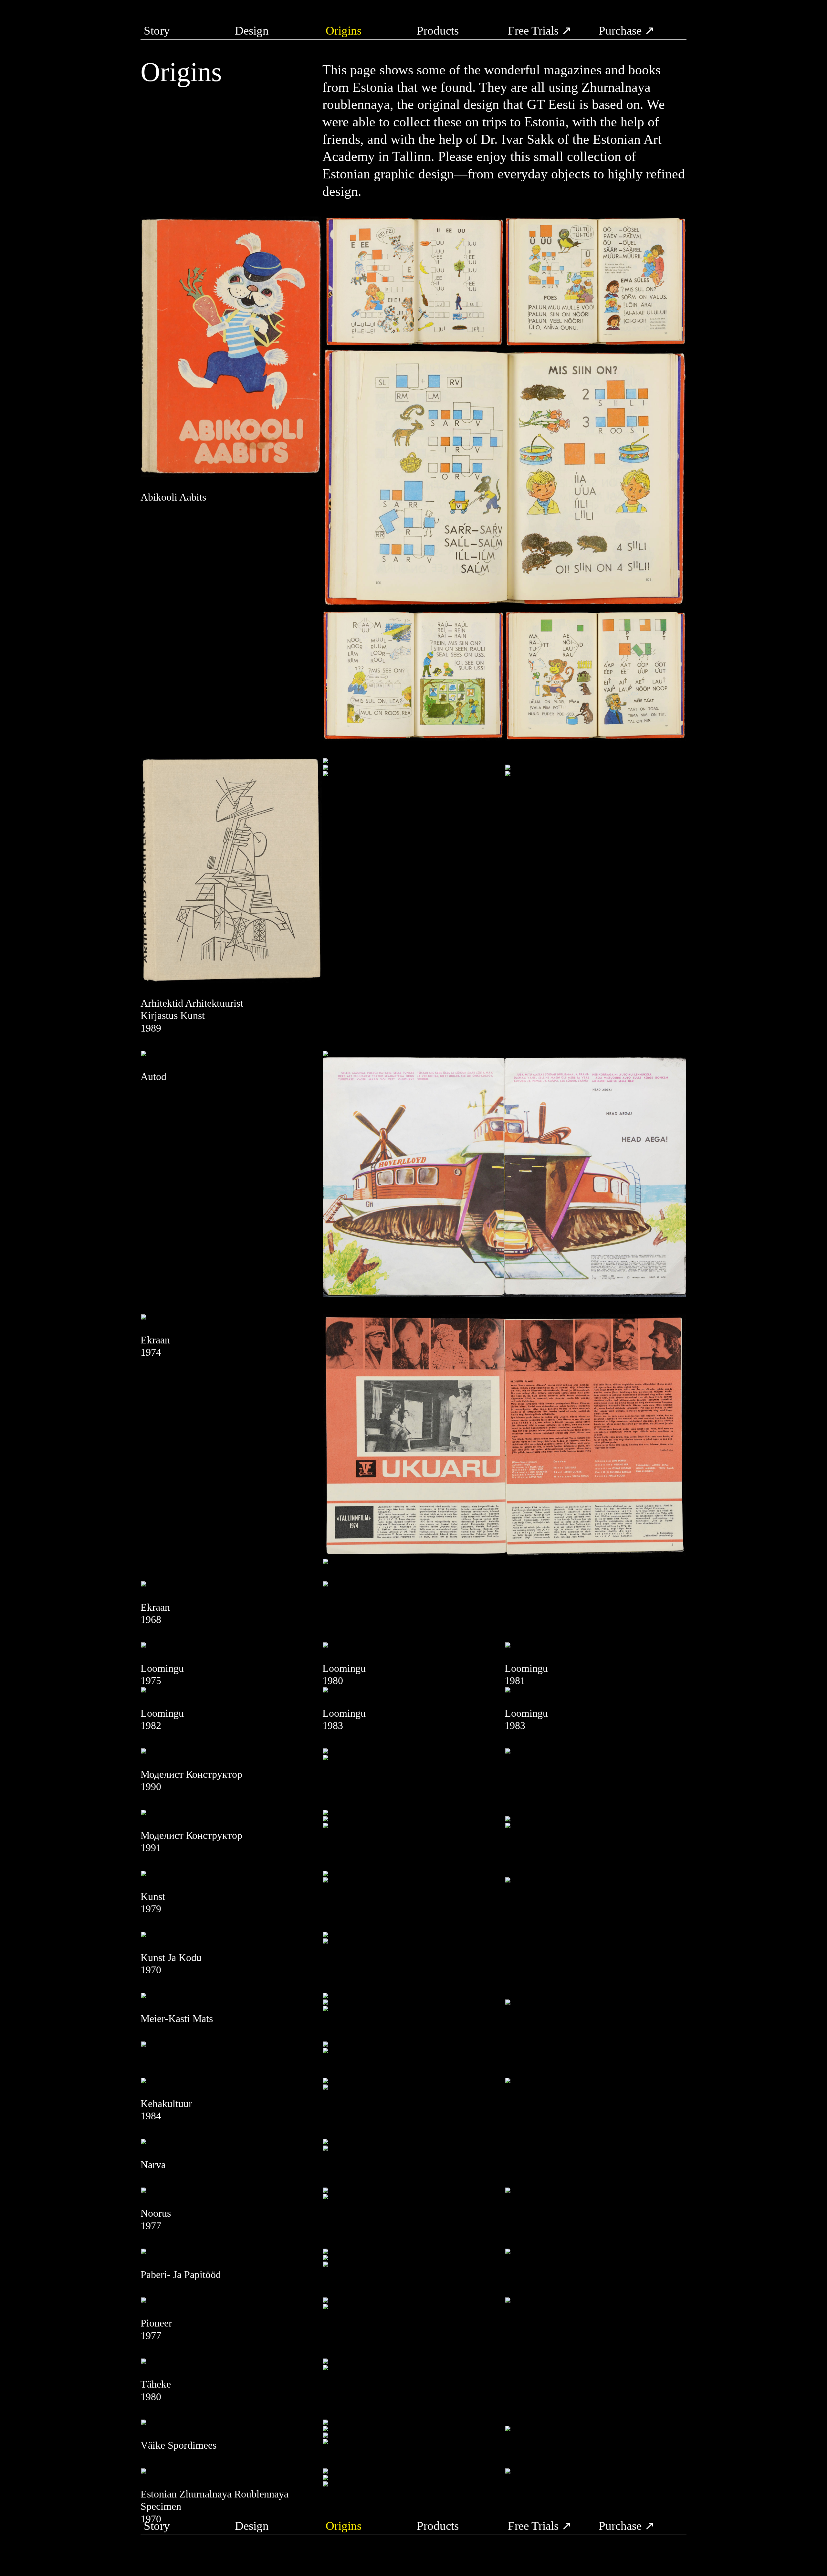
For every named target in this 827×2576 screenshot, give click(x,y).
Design (252, 31)
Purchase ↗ (627, 31)
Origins (344, 31)
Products (438, 31)
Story (157, 31)
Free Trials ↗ (540, 31)
